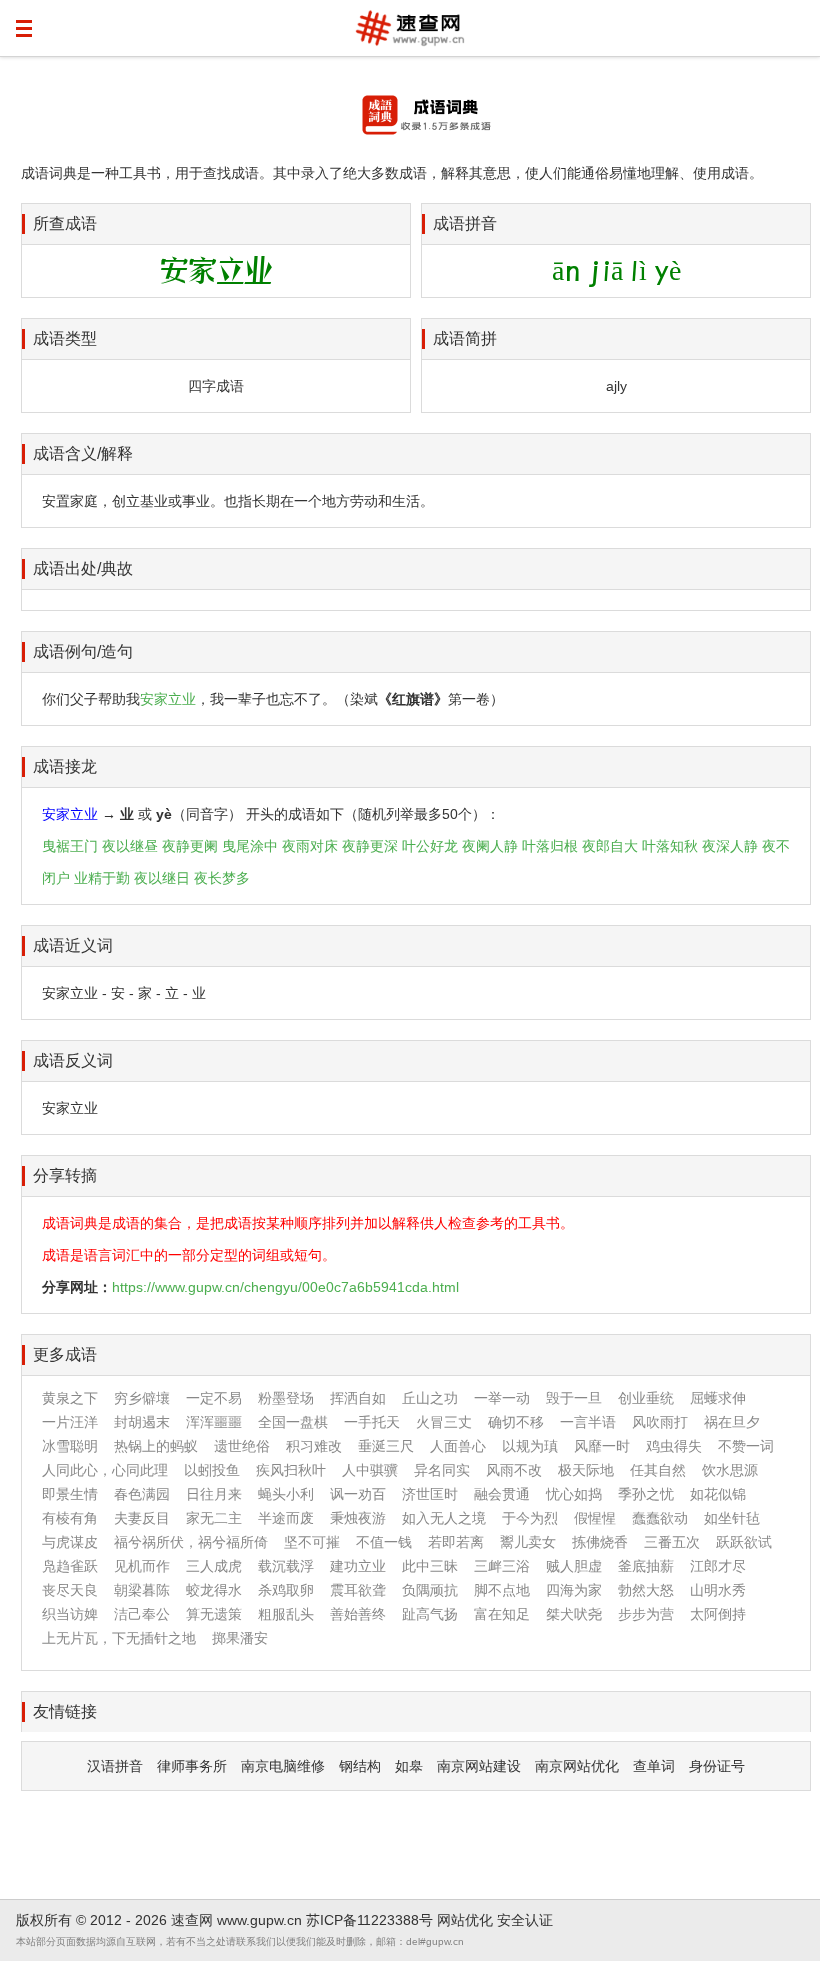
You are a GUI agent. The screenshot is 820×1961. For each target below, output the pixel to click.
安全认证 (525, 1920)
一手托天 (372, 1422)
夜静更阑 (190, 846)
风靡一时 (602, 1446)
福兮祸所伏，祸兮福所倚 (191, 1542)
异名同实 (442, 1470)
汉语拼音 (115, 1766)
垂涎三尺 (386, 1446)
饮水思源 (730, 1470)
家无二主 (214, 1518)
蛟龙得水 (214, 1590)
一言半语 (588, 1422)
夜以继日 (162, 878)
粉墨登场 (286, 1398)
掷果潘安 (240, 1638)
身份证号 (717, 1766)
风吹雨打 (660, 1422)
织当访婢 (70, 1614)
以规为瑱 (530, 1446)
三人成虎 (214, 1566)
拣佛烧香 (600, 1542)
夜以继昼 (130, 846)
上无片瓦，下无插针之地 (119, 1638)
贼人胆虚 (574, 1566)
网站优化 (465, 1920)
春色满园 (142, 1494)
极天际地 (586, 1470)
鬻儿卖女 (528, 1542)
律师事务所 (192, 1766)
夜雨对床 (310, 846)
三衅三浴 (502, 1566)
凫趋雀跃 (70, 1566)
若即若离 (456, 1542)
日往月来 (214, 1494)
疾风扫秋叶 (291, 1470)
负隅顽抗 (430, 1590)
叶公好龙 (430, 846)
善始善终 (358, 1614)
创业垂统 (646, 1398)
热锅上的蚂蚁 (156, 1446)
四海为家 (574, 1590)
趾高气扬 (430, 1614)
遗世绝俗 (242, 1446)
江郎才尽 (718, 1566)
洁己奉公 (142, 1614)
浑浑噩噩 (214, 1422)
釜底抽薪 (646, 1566)
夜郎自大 (610, 846)
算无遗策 (214, 1614)
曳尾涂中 (250, 846)
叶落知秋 (670, 846)
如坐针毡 (732, 1518)
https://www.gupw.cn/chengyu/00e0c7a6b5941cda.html (285, 1287)
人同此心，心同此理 (105, 1470)
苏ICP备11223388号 (369, 1920)
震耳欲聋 (358, 1590)
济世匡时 (430, 1494)
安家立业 (168, 699)
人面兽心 (458, 1446)
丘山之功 (430, 1398)
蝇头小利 (286, 1494)
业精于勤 (102, 878)
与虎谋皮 (70, 1542)
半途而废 (286, 1518)
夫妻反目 (142, 1518)
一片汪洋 (70, 1422)
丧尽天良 (70, 1590)
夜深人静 (730, 846)
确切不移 (516, 1422)
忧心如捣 (574, 1494)
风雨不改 (514, 1470)
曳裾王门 (70, 846)
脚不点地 (502, 1590)
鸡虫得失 (674, 1446)
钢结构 (360, 1766)
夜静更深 (370, 846)
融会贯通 (502, 1494)
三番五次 (672, 1542)
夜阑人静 (490, 846)
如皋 (409, 1766)
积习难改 (314, 1446)
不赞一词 (746, 1446)
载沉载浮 (286, 1566)
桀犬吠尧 (574, 1614)
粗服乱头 (286, 1614)
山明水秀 (718, 1590)
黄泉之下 (70, 1398)
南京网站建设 (479, 1766)
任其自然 (658, 1470)
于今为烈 (530, 1518)
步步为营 (646, 1614)
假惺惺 (595, 1518)
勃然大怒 (646, 1590)
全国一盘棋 (293, 1422)
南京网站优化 (577, 1766)
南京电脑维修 (283, 1766)
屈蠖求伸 (718, 1398)
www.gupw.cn (259, 1920)
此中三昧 (430, 1566)
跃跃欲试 (744, 1542)
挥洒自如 (358, 1398)
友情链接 (65, 1711)
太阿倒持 (718, 1614)
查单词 (654, 1766)
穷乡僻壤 (142, 1398)
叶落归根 (550, 846)
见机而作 (142, 1566)
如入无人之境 (444, 1518)
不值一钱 (384, 1542)
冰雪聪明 (70, 1446)
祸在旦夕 (732, 1422)
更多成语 (65, 1354)
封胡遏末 (142, 1422)
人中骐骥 (370, 1470)
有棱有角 (70, 1518)
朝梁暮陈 (142, 1590)
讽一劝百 (358, 1494)
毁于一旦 (574, 1398)
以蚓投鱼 (212, 1470)
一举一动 (502, 1398)
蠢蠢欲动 (660, 1518)
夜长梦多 (222, 878)
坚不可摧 (312, 1542)
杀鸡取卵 (286, 1590)
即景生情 (70, 1494)
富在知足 (502, 1614)
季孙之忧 (646, 1494)
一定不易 (214, 1398)
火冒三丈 (444, 1422)
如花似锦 (718, 1494)
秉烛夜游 (358, 1518)
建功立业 (358, 1566)
